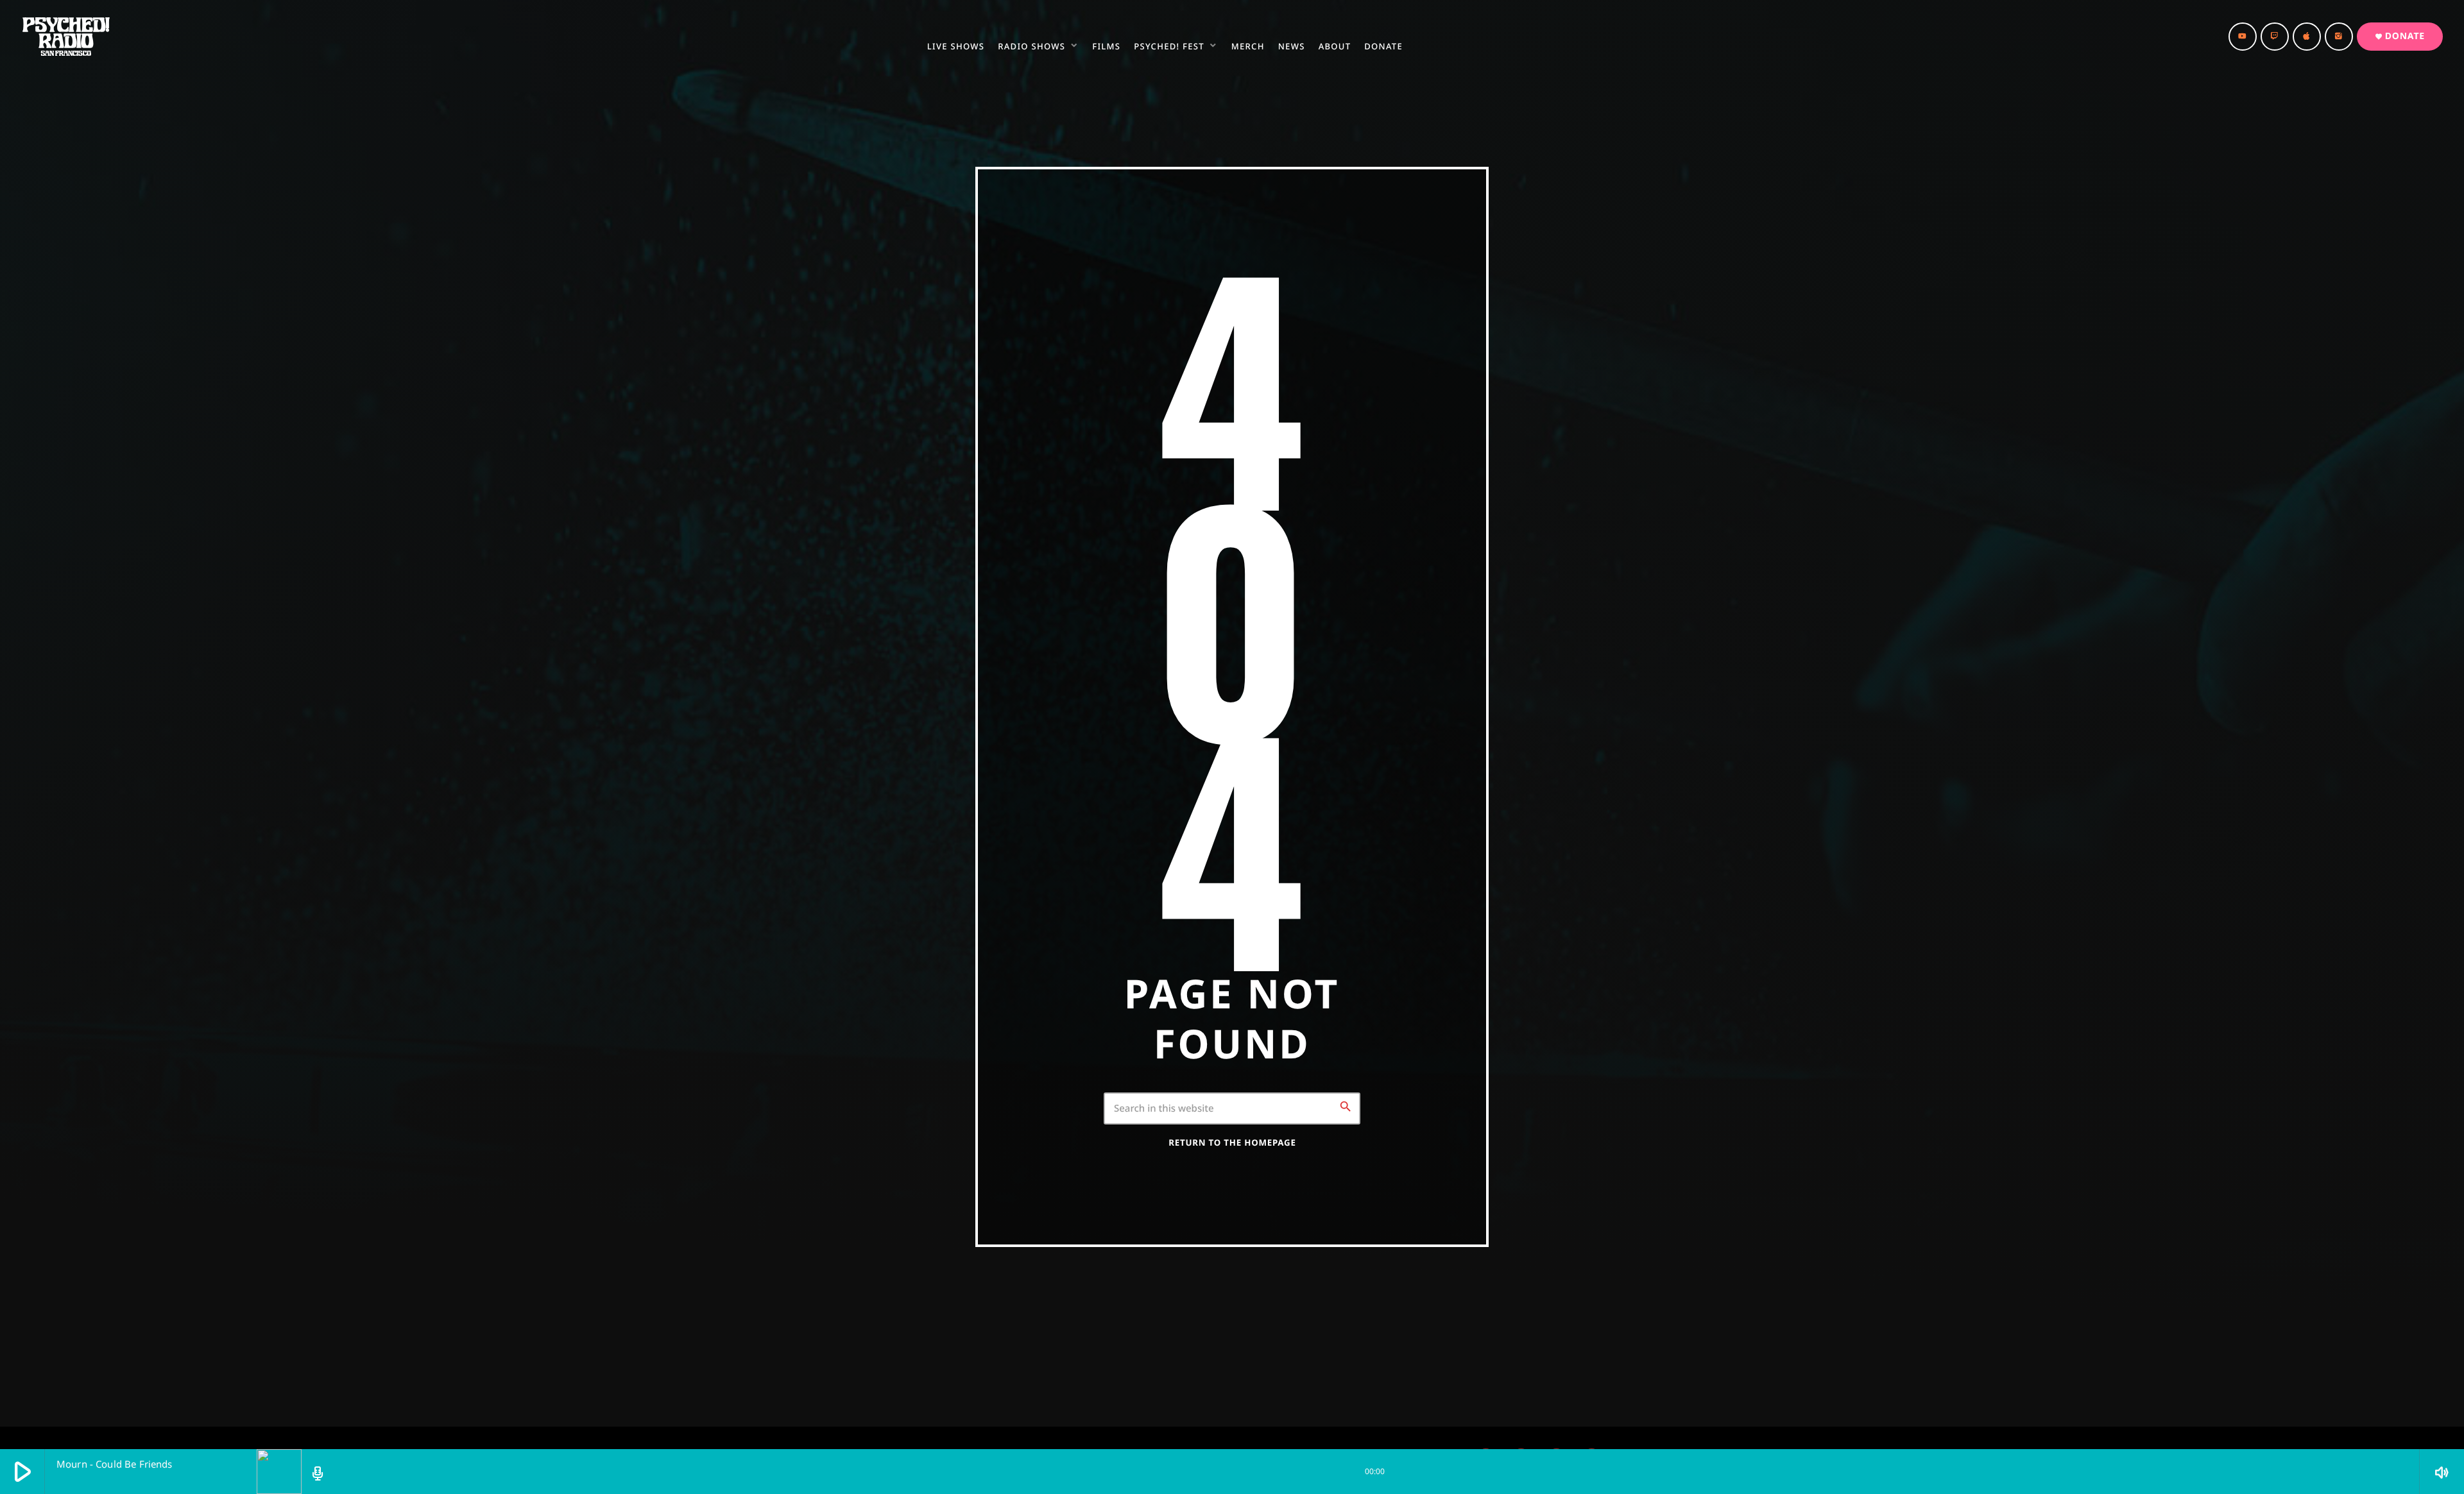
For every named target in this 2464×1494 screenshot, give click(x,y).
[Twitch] (2275, 37)
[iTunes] (2307, 37)
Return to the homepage (1232, 1142)
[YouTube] (2243, 37)
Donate (2400, 36)
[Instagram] (2339, 37)
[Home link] (66, 37)
